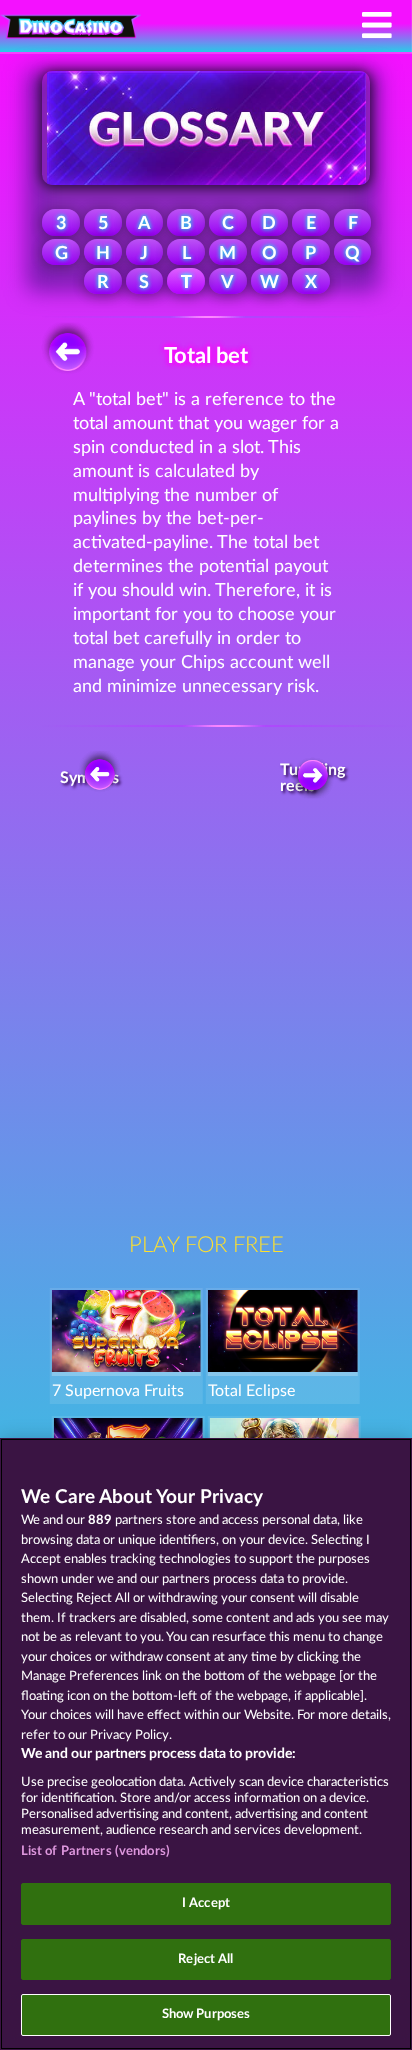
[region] (206, 1744)
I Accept (206, 1903)
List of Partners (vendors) (95, 1851)
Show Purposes (206, 2014)
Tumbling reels (317, 778)
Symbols (92, 778)
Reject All (205, 1959)
